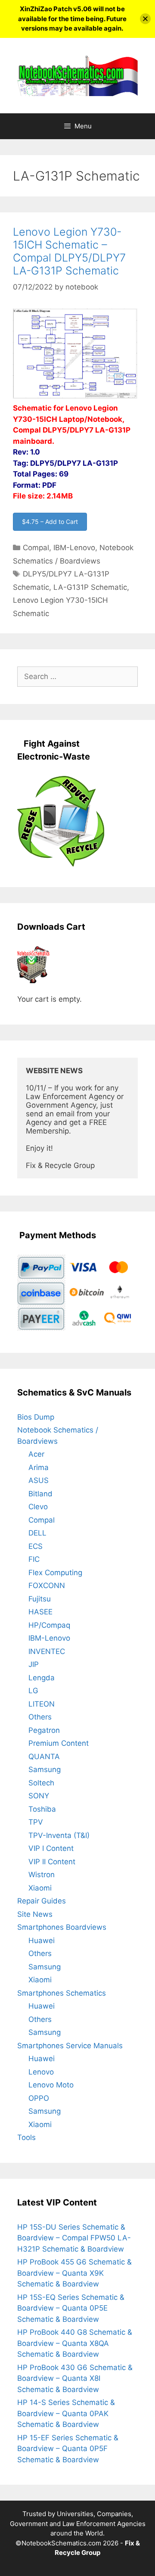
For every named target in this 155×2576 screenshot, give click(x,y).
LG (33, 1691)
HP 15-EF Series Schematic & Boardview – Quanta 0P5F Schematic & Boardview (68, 2449)
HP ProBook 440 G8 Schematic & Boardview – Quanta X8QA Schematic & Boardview (75, 2343)
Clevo (38, 1507)
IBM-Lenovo (74, 548)
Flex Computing (55, 1573)
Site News (35, 1914)
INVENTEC (47, 1651)
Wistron (42, 1875)
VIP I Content (51, 1848)
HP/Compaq (49, 1625)
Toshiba (42, 1809)
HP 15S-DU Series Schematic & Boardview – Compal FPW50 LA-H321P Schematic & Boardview (74, 2238)
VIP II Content (52, 1862)
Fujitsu (40, 1599)
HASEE (40, 1612)
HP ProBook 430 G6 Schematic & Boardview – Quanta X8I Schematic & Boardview (75, 2378)
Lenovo (41, 2072)
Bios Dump (36, 1417)
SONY (39, 1796)
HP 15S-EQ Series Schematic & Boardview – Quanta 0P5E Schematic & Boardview (71, 2308)
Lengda (42, 1678)
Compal (36, 548)
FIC (34, 1559)
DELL (37, 1533)
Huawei (42, 1941)
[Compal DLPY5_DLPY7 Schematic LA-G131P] (77, 397)
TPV (36, 1822)
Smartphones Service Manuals (70, 2046)
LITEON (42, 1704)
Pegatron (44, 1730)
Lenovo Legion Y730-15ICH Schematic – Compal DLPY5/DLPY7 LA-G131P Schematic (69, 251)
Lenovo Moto (51, 2085)
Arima (39, 1467)
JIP (34, 1664)
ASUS (39, 1480)
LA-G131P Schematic (90, 587)
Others (40, 1717)
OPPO (39, 2098)
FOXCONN (47, 1585)
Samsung (45, 1769)
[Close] (145, 19)
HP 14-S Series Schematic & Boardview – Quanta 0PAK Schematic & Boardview (66, 2413)
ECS (36, 1546)
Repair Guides (42, 1901)
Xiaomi (40, 1888)
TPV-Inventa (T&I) (59, 1835)
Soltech (41, 1783)
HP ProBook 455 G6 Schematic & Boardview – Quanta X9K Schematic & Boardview (74, 2273)
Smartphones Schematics (62, 1993)
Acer (36, 1454)
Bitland (40, 1494)
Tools (26, 2137)
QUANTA (44, 1757)
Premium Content (59, 1743)
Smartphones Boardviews (62, 1927)
